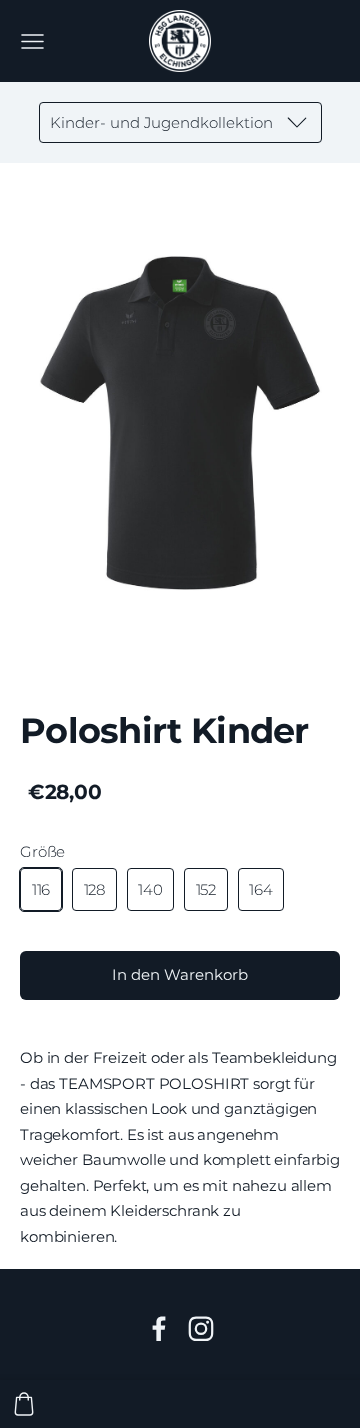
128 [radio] (95, 889)
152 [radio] (206, 889)
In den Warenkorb (180, 974)
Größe (42, 851)
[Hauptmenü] (32, 41)
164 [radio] (261, 889)
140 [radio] (150, 889)
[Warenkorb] (24, 1404)
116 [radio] (41, 889)
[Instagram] (201, 1329)
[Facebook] (159, 1329)
